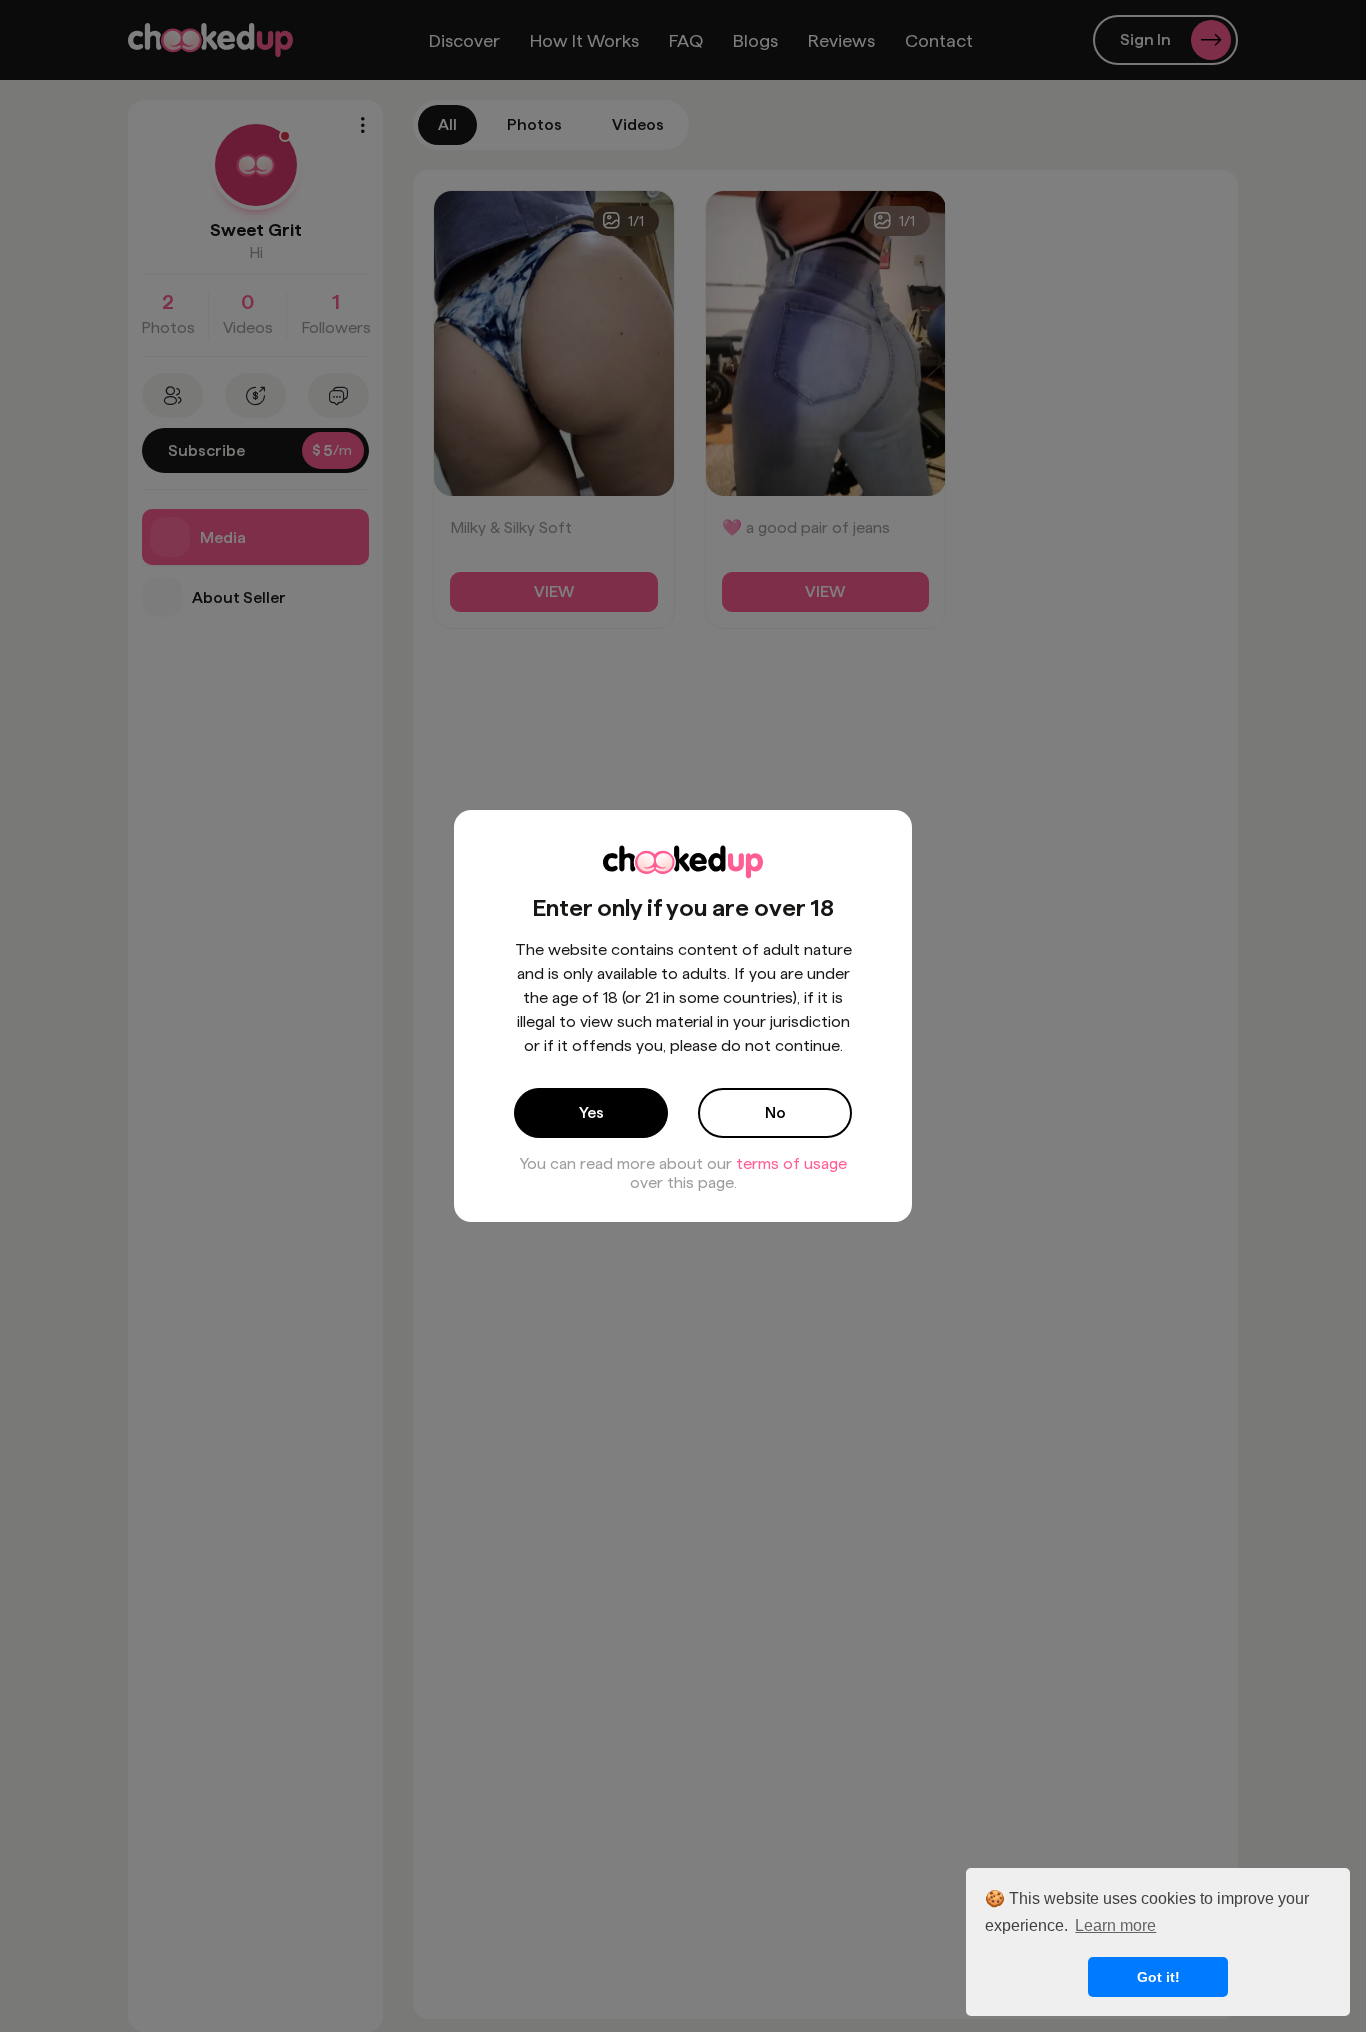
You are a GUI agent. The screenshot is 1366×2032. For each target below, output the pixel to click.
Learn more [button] (1115, 1925)
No (775, 1112)
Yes (591, 1112)
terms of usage (791, 1163)
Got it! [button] (1158, 1977)
